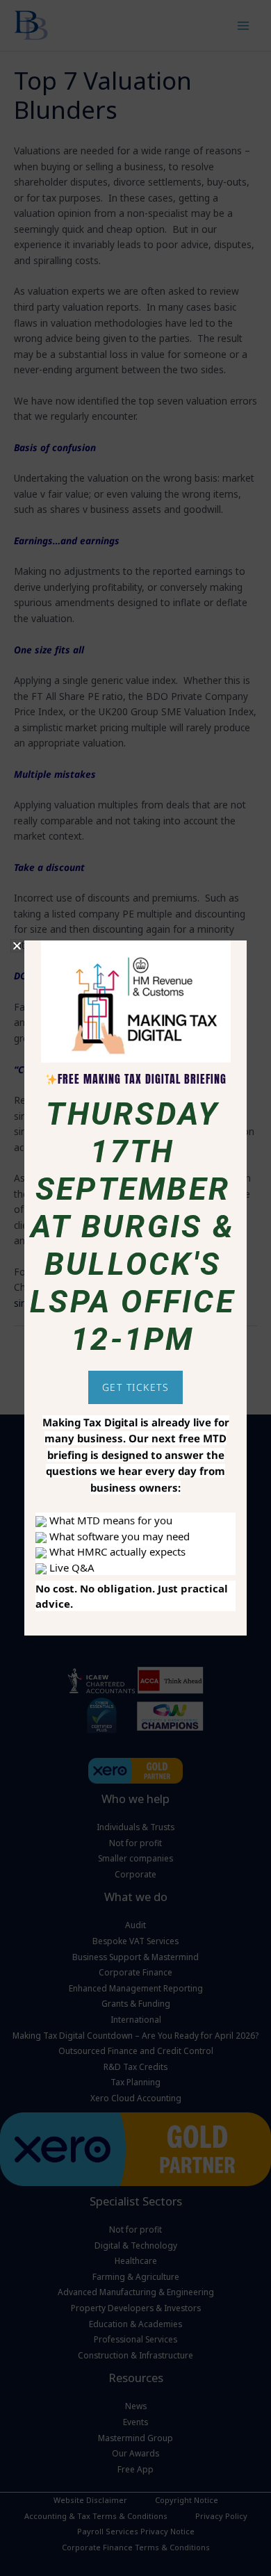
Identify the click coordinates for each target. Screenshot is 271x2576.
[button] (17, 946)
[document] (135, 1288)
